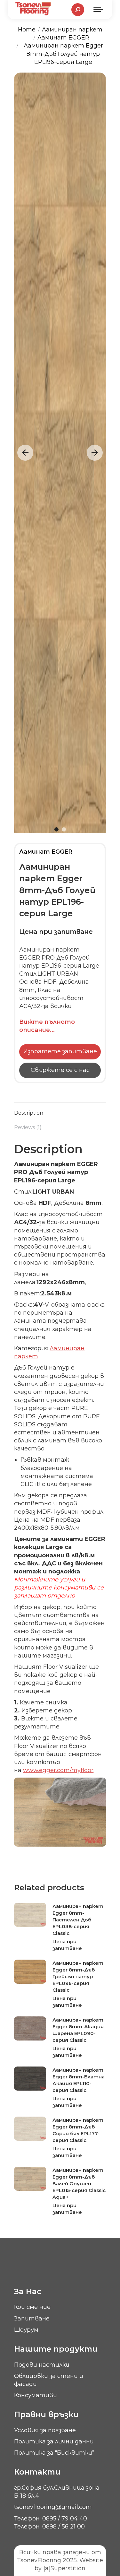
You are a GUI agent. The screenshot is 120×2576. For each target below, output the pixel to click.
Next (95, 453)
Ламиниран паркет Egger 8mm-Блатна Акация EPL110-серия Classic (79, 2080)
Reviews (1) (28, 1127)
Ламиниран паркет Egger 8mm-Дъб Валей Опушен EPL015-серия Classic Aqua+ (79, 2184)
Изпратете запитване (60, 1051)
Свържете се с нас (60, 1070)
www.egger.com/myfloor (58, 1770)
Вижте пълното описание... (47, 1026)
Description (29, 1113)
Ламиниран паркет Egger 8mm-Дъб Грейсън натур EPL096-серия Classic (78, 1976)
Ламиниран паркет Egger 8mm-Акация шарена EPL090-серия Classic (78, 2030)
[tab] (60, 1110)
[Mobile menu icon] (98, 10)
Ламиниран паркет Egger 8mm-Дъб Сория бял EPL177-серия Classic (78, 2130)
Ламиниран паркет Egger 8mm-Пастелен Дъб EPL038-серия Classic (78, 1920)
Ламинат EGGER (46, 852)
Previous (25, 453)
